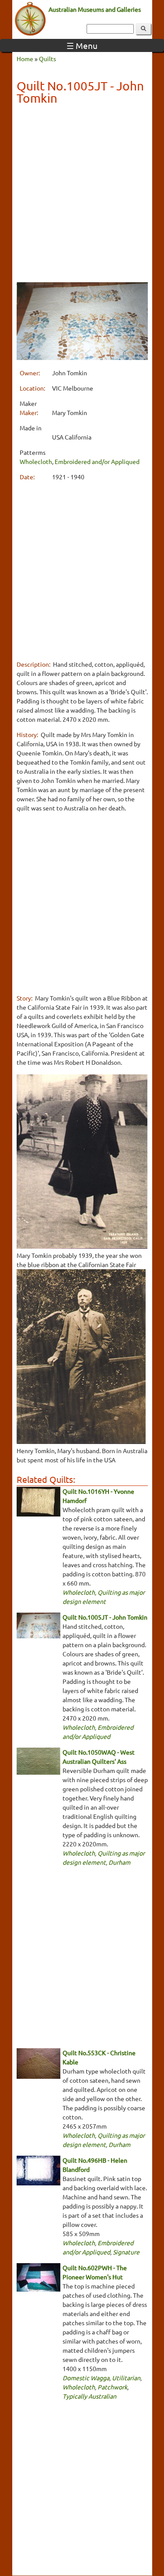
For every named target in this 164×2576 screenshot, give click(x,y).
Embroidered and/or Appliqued (97, 461)
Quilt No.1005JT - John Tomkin (105, 1617)
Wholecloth (36, 461)
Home (25, 59)
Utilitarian (126, 2378)
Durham (119, 1862)
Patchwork (112, 2387)
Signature (126, 2252)
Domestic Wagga (86, 2378)
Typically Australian (89, 2396)
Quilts (47, 59)
